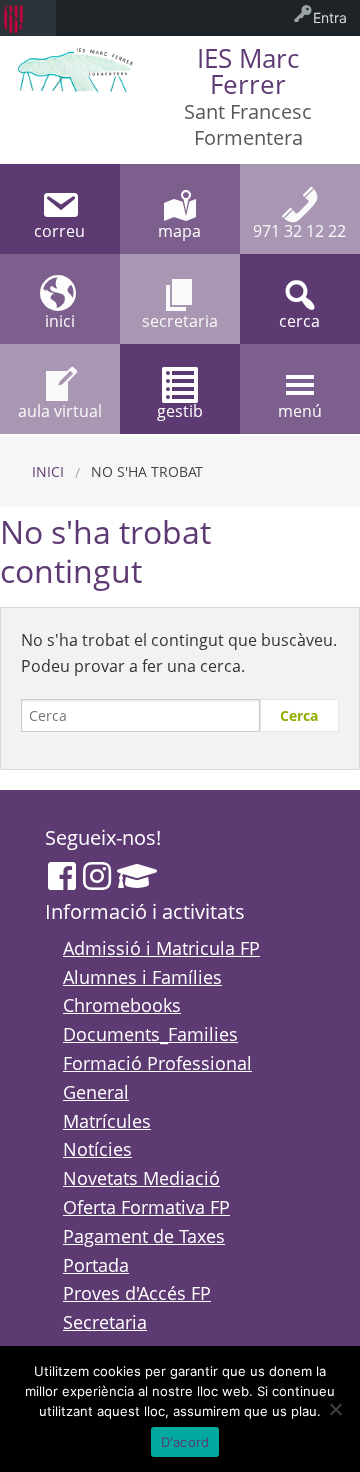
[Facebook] (62, 876)
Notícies (97, 1149)
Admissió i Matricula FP (161, 948)
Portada (96, 1265)
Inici (48, 471)
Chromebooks (122, 1005)
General (96, 1092)
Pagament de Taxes (144, 1236)
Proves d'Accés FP (137, 1293)
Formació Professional (157, 1063)
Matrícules (107, 1121)
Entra (330, 17)
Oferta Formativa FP (146, 1207)
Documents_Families (150, 1034)
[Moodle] (137, 876)
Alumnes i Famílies (142, 977)
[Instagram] (97, 876)
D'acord (185, 1442)
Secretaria (105, 1322)
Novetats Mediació (141, 1178)
